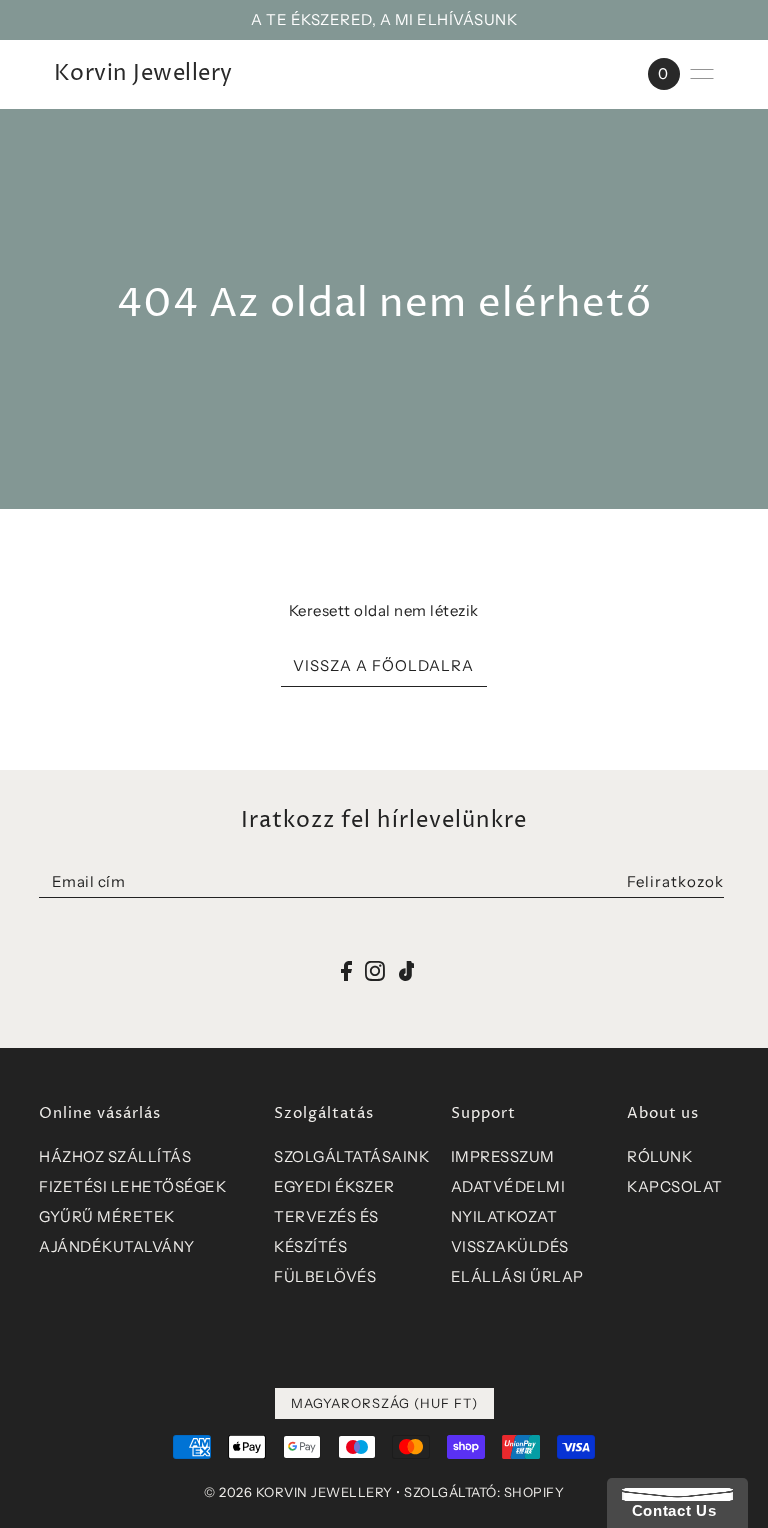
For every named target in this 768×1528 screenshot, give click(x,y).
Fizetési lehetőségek (132, 1186)
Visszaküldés (510, 1246)
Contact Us (669, 1510)
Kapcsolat (675, 1186)
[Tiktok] (407, 969)
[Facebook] (346, 969)
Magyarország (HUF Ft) (384, 1403)
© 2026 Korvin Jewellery (298, 1492)
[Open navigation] (702, 74)
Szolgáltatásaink (351, 1156)
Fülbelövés (325, 1276)
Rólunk (659, 1156)
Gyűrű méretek (107, 1216)
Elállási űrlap (517, 1276)
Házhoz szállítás (115, 1156)
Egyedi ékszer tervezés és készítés (334, 1216)
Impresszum (503, 1156)
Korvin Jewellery (143, 74)
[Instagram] (375, 969)
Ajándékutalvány (117, 1246)
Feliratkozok (675, 881)
